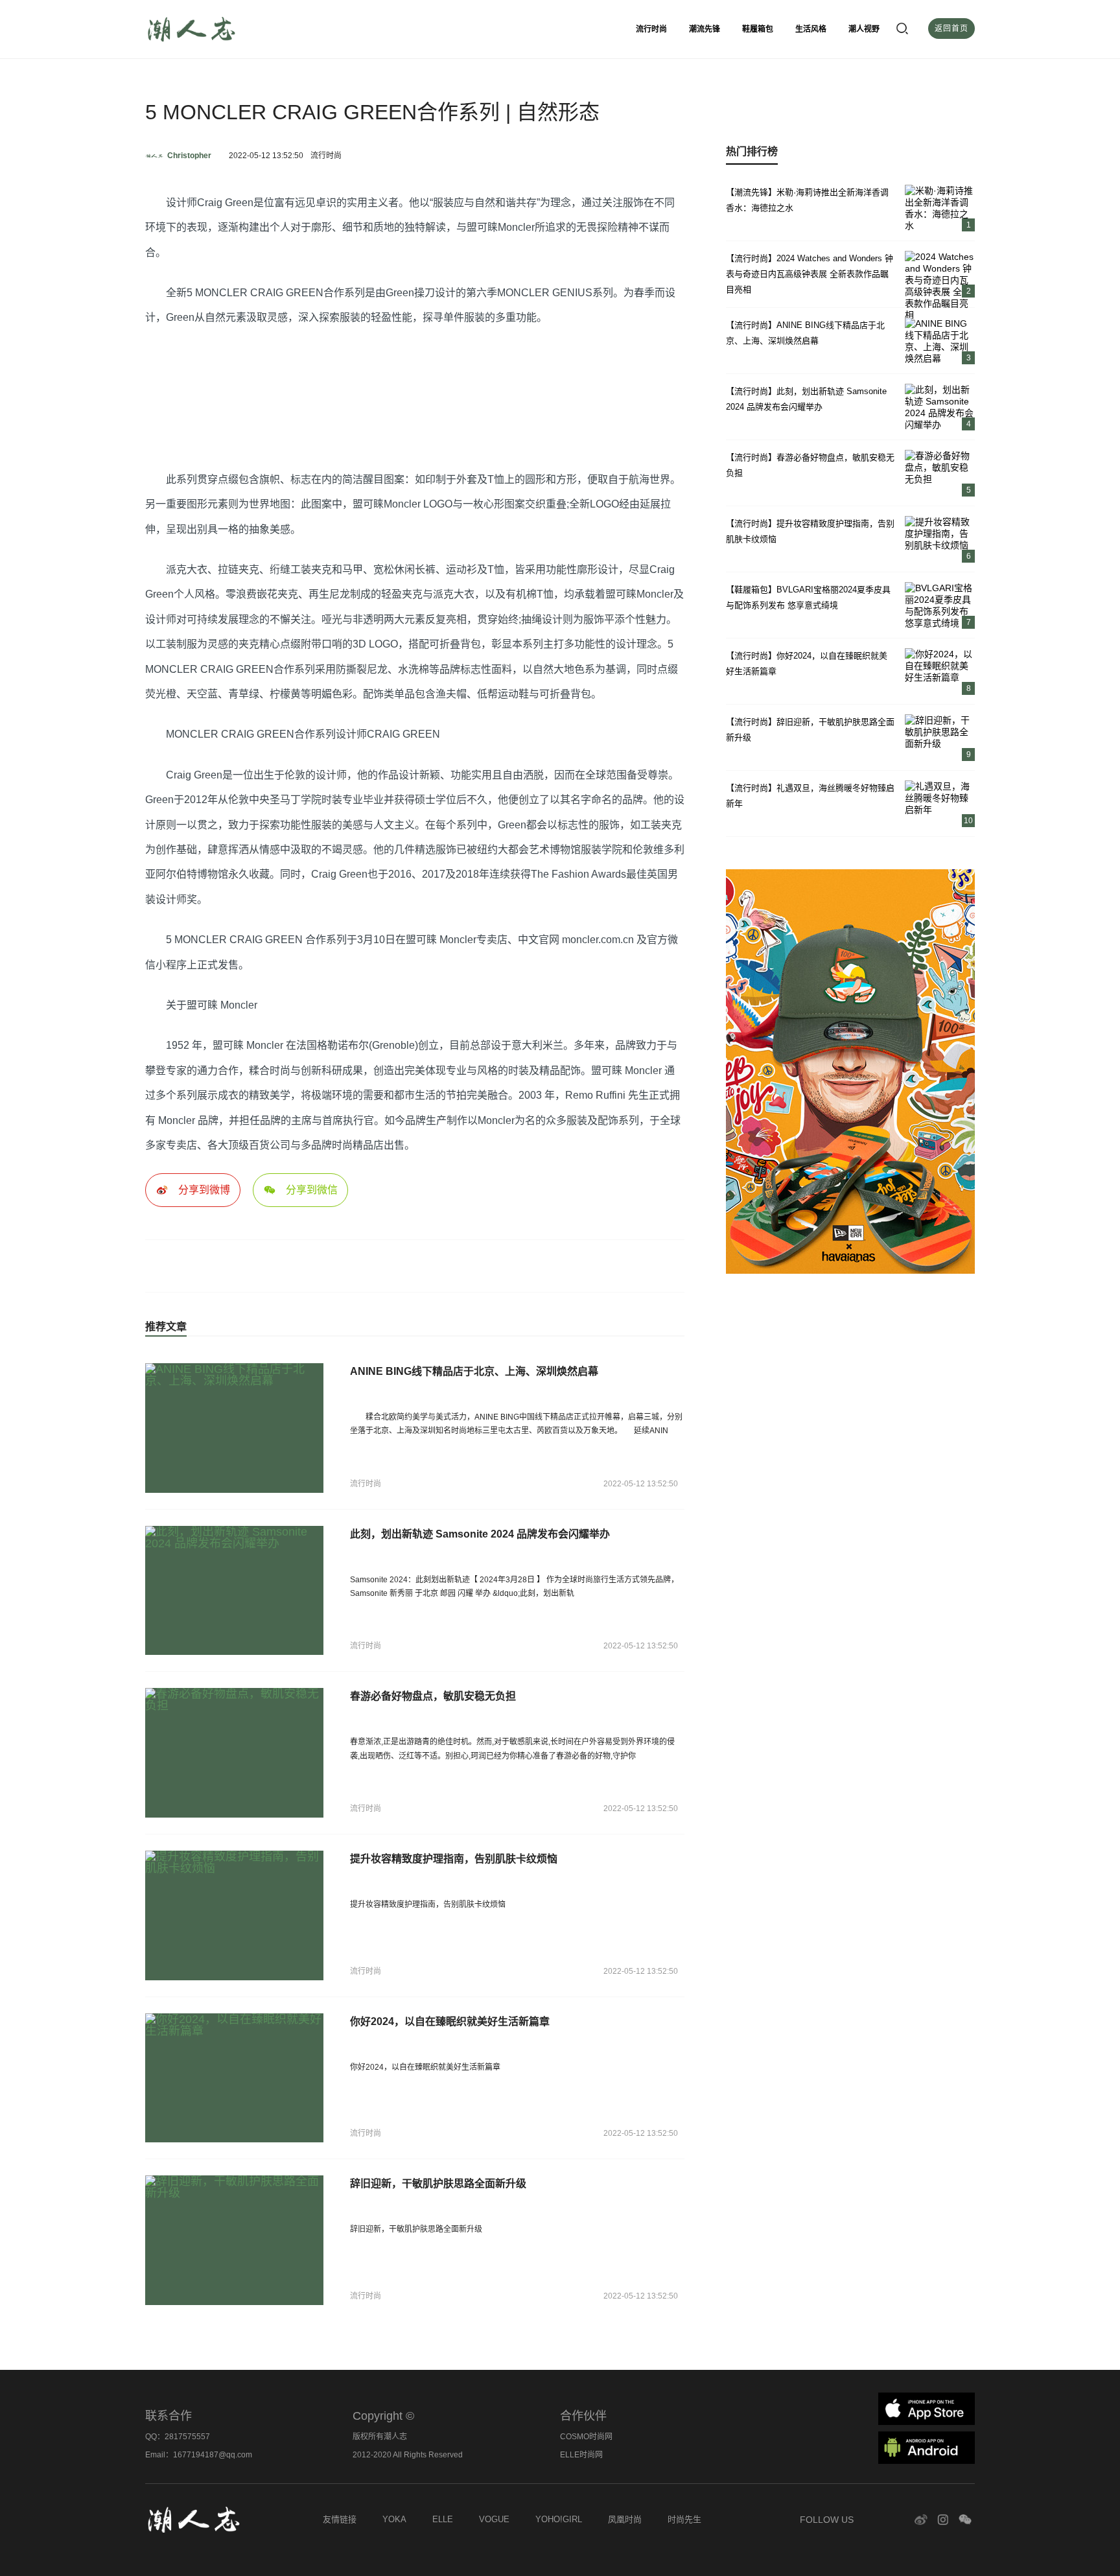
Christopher (189, 156)
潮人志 (223, 29)
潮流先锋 (705, 29)
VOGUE (494, 2519)
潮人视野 (864, 29)
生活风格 (811, 29)
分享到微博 (204, 1190)
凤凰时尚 (625, 2519)
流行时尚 (651, 29)
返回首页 (951, 29)
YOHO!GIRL (559, 2519)
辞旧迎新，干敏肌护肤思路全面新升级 (438, 2184)
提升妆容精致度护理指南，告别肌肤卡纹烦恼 (454, 1859)
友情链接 (340, 2519)
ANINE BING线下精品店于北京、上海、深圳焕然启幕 (474, 1371)
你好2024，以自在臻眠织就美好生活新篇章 (450, 2021)
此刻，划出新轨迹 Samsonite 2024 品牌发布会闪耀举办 (480, 1534)
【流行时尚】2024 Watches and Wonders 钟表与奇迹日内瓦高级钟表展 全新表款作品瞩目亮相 (810, 274)
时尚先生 (684, 2519)
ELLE (443, 2519)
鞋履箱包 (758, 29)
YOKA (394, 2519)
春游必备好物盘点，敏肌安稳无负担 (433, 1696)
